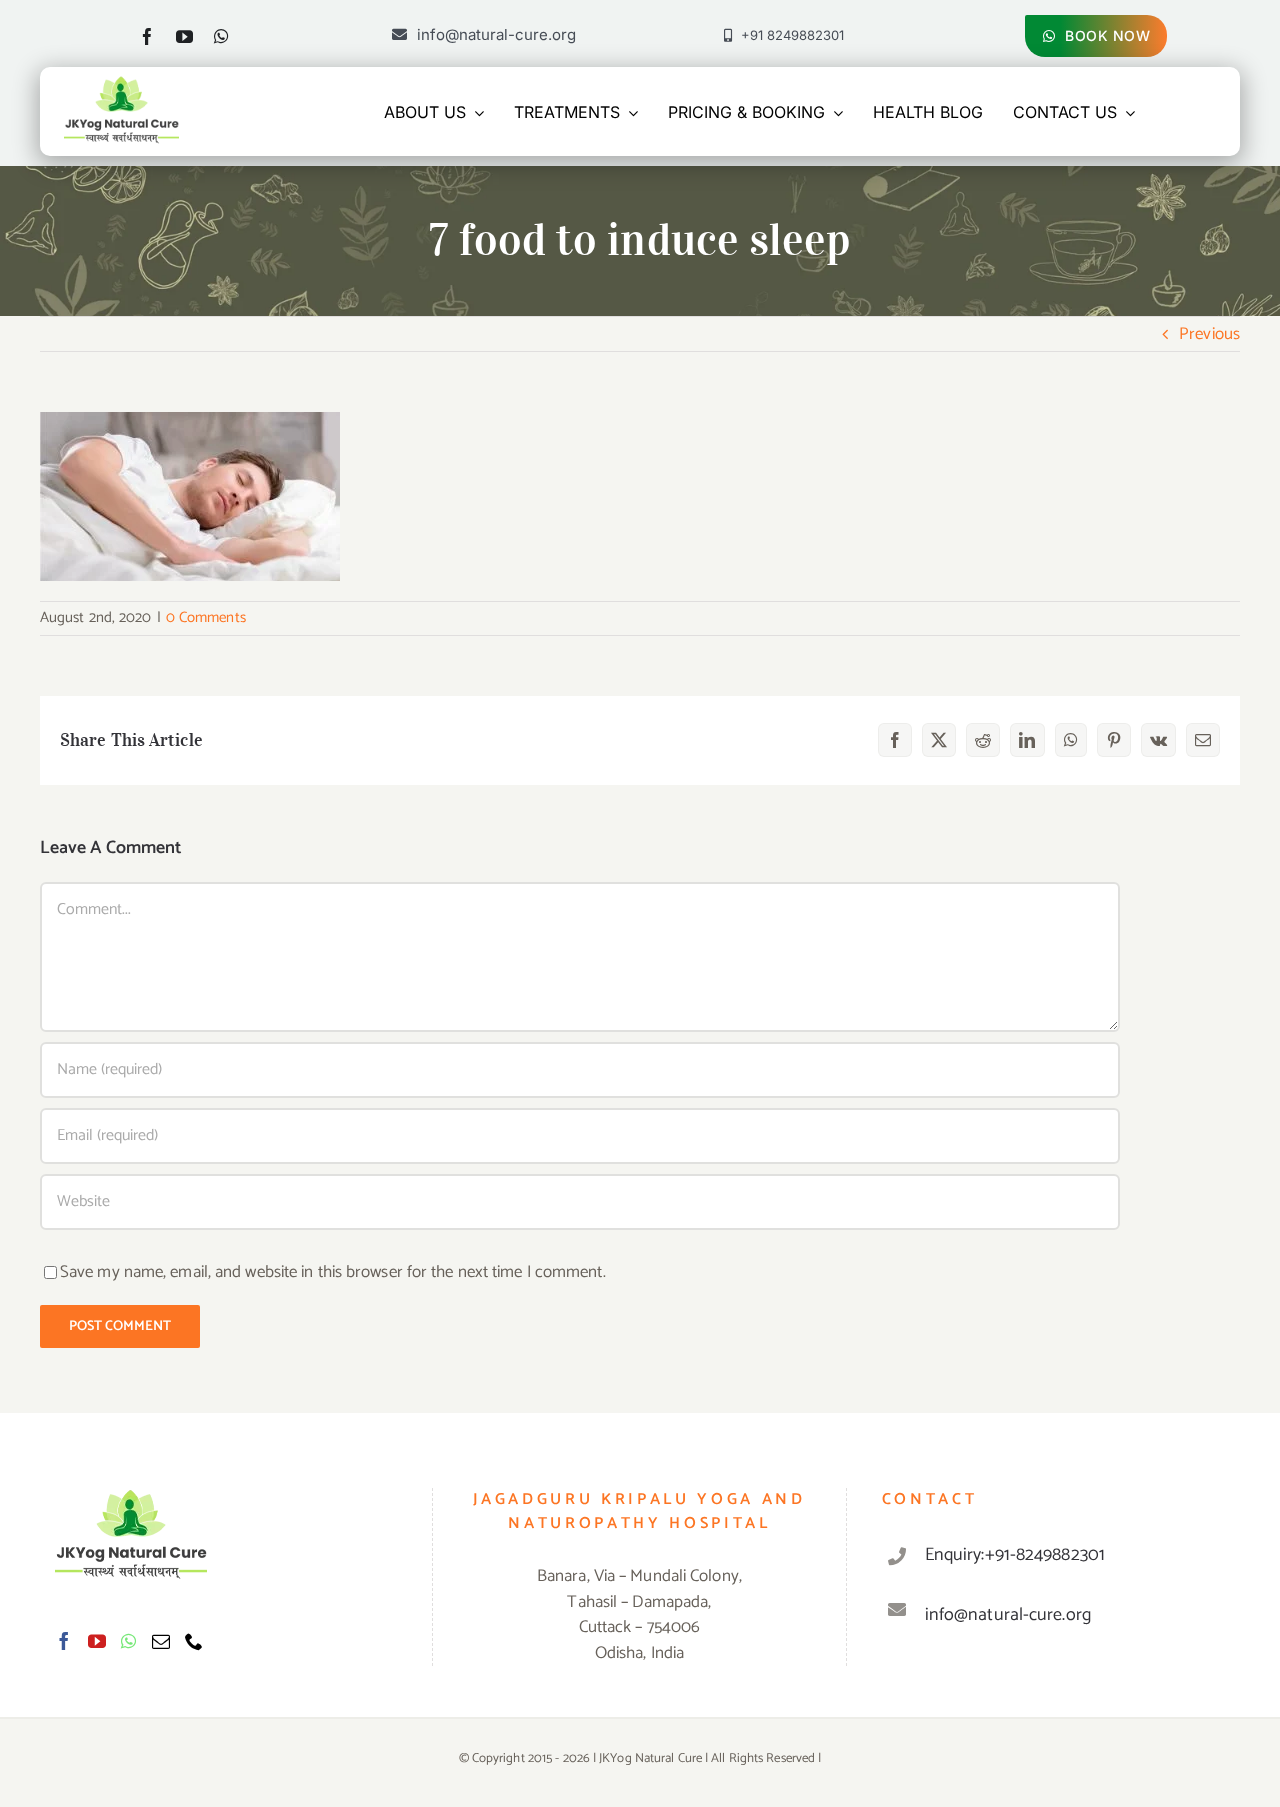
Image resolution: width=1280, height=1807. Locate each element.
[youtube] (184, 36)
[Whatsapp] (128, 1641)
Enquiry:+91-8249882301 (1015, 1555)
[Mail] (161, 1641)
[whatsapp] (221, 36)
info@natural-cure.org (1008, 1615)
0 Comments (206, 617)
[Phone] (194, 1641)
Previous (1209, 334)
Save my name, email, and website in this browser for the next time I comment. (333, 1272)
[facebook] (147, 36)
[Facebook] (64, 1641)
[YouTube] (97, 1641)
